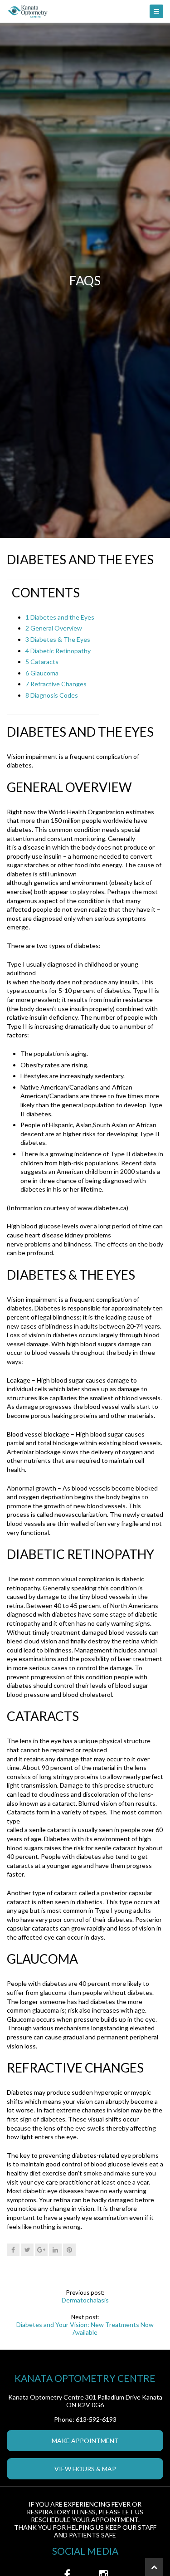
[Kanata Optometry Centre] (85, 11)
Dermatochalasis (85, 2300)
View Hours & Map (85, 2469)
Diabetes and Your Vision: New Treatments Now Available (85, 2328)
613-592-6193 (96, 2419)
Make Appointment (85, 2441)
